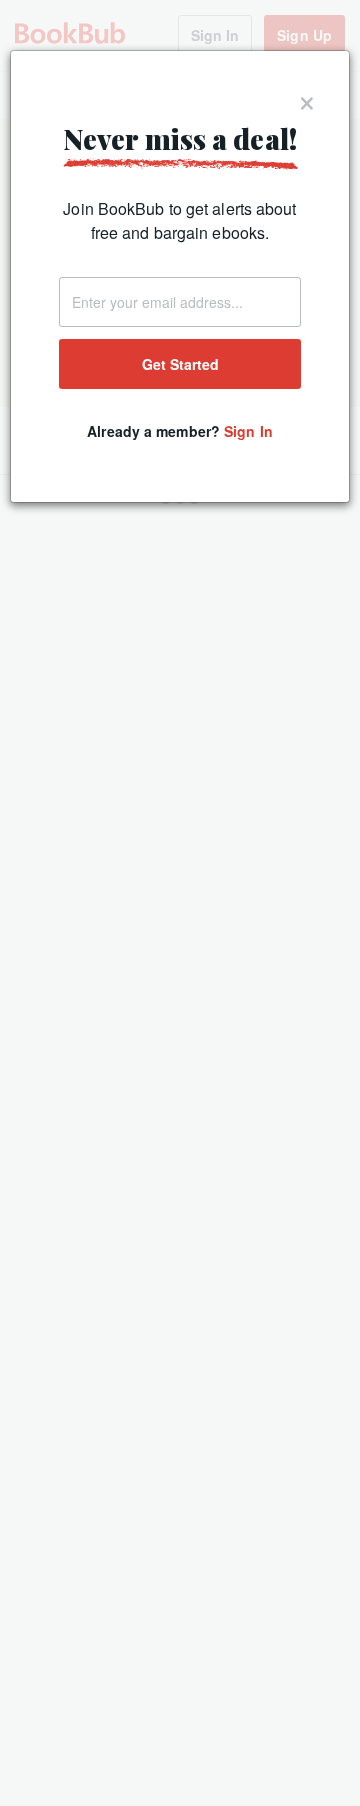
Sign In (248, 431)
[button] (307, 98)
